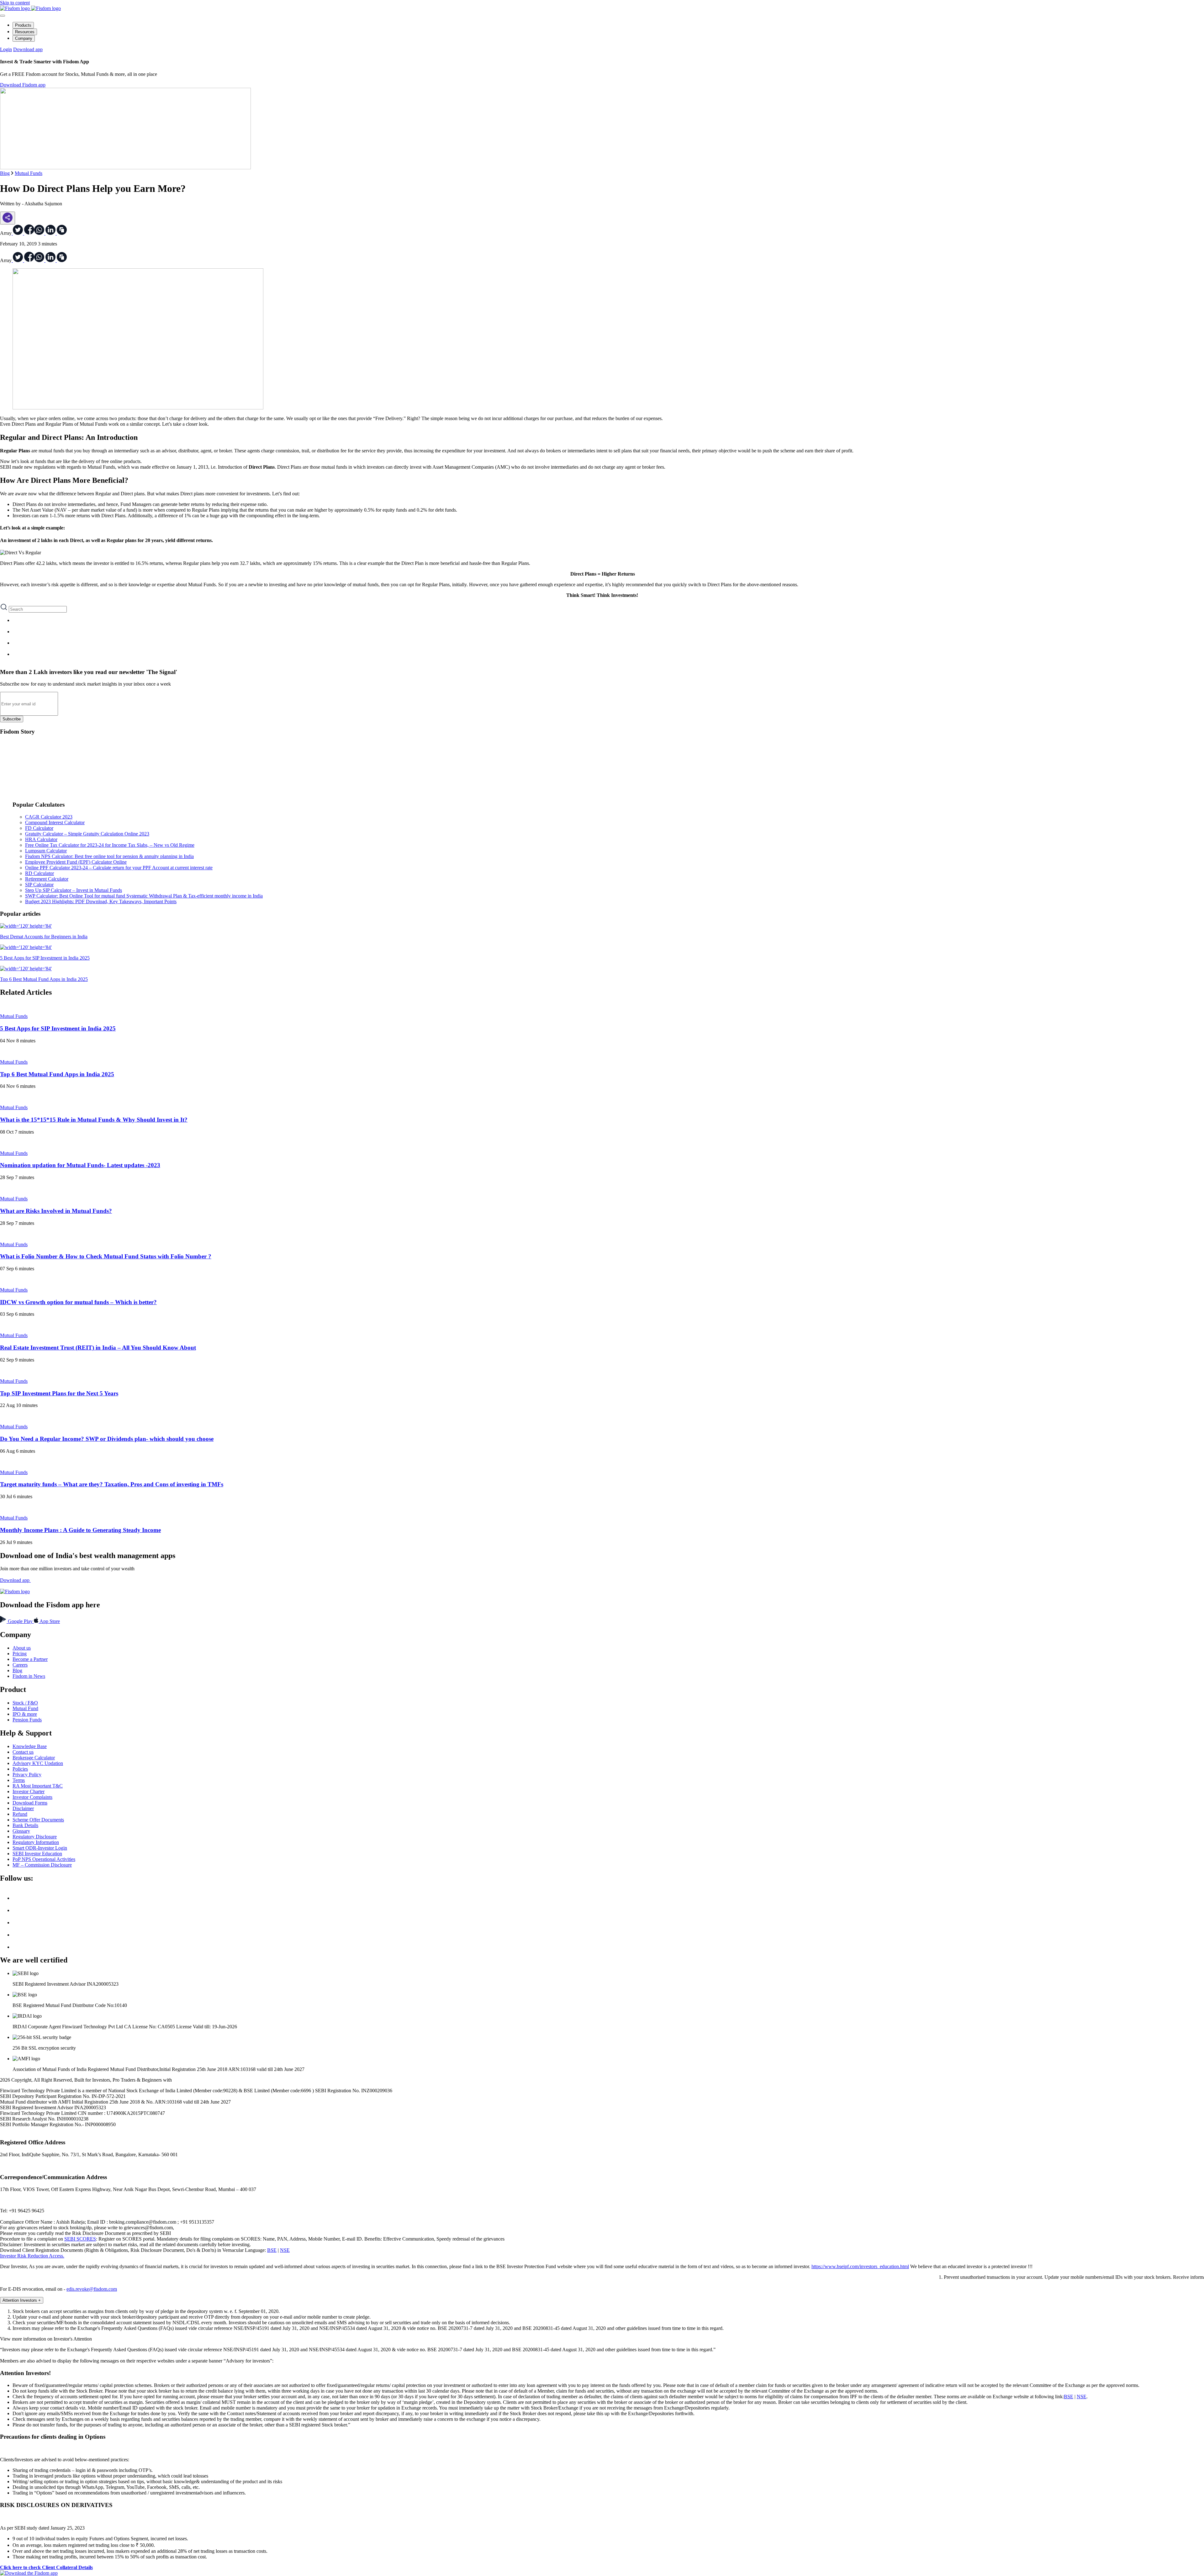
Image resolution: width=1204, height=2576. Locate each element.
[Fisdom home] (30, 8)
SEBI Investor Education (37, 1854)
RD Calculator (40, 873)
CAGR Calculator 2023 (49, 817)
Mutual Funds (29, 173)
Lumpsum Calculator (46, 851)
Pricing (20, 1654)
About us (22, 1648)
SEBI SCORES (80, 2239)
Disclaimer (23, 1808)
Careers (20, 1665)
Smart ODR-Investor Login (40, 1848)
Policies (20, 1769)
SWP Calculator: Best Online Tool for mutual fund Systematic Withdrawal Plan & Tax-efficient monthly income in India (144, 896)
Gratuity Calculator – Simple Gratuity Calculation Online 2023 (87, 834)
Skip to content (15, 3)
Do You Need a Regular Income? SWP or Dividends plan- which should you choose (107, 1439)
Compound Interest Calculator (55, 822)
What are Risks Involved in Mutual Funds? (56, 1211)
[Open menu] (3, 16)
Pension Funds (27, 1720)
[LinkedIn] (18, 1923)
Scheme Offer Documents (38, 1820)
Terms (19, 1780)
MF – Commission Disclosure (42, 1865)
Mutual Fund (25, 1708)
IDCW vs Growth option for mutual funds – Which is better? (78, 1302)
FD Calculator (39, 828)
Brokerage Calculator (34, 1758)
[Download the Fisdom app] (29, 2573)
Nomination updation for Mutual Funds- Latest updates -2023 (80, 1165)
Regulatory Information (36, 1842)
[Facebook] (18, 1910)
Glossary (21, 1831)
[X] (18, 1898)
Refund (20, 1814)
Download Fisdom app (23, 85)
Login (6, 49)
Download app (28, 49)
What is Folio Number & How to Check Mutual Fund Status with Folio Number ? (106, 1256)
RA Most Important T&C (38, 1786)
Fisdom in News (29, 1676)
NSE (285, 2250)
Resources (25, 32)
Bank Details (25, 1825)
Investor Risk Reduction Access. (32, 2256)
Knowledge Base (30, 1746)
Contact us (23, 1752)
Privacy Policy (27, 1775)
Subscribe (12, 719)
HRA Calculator (41, 839)
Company (24, 38)
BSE (272, 2250)
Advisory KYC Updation (38, 1763)
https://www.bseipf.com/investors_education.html (860, 2266)
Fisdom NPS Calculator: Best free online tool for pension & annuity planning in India (109, 856)
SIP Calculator (39, 885)
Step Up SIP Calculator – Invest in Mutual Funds (74, 890)
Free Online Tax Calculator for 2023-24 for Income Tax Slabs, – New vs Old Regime (110, 845)
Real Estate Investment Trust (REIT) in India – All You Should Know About (98, 1348)
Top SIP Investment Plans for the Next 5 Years (59, 1393)
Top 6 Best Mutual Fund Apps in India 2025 (57, 1074)
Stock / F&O (25, 1703)
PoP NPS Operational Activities (44, 1859)
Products (23, 25)
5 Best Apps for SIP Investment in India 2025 (58, 1028)
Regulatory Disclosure (35, 1837)
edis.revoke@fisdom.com (92, 2289)
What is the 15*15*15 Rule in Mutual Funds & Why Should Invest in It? (94, 1120)
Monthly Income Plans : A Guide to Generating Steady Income (80, 1530)
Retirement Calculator (47, 879)
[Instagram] (18, 1947)
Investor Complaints (32, 1797)
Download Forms (30, 1803)
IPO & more (25, 1714)
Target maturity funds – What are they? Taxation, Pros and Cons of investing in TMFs (112, 1484)
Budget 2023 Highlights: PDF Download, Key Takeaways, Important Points (101, 901)
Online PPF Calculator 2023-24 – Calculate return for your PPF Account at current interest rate (119, 868)
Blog (5, 173)
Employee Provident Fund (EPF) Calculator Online (76, 862)
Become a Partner (30, 1659)
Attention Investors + (22, 2300)
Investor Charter (29, 1791)
